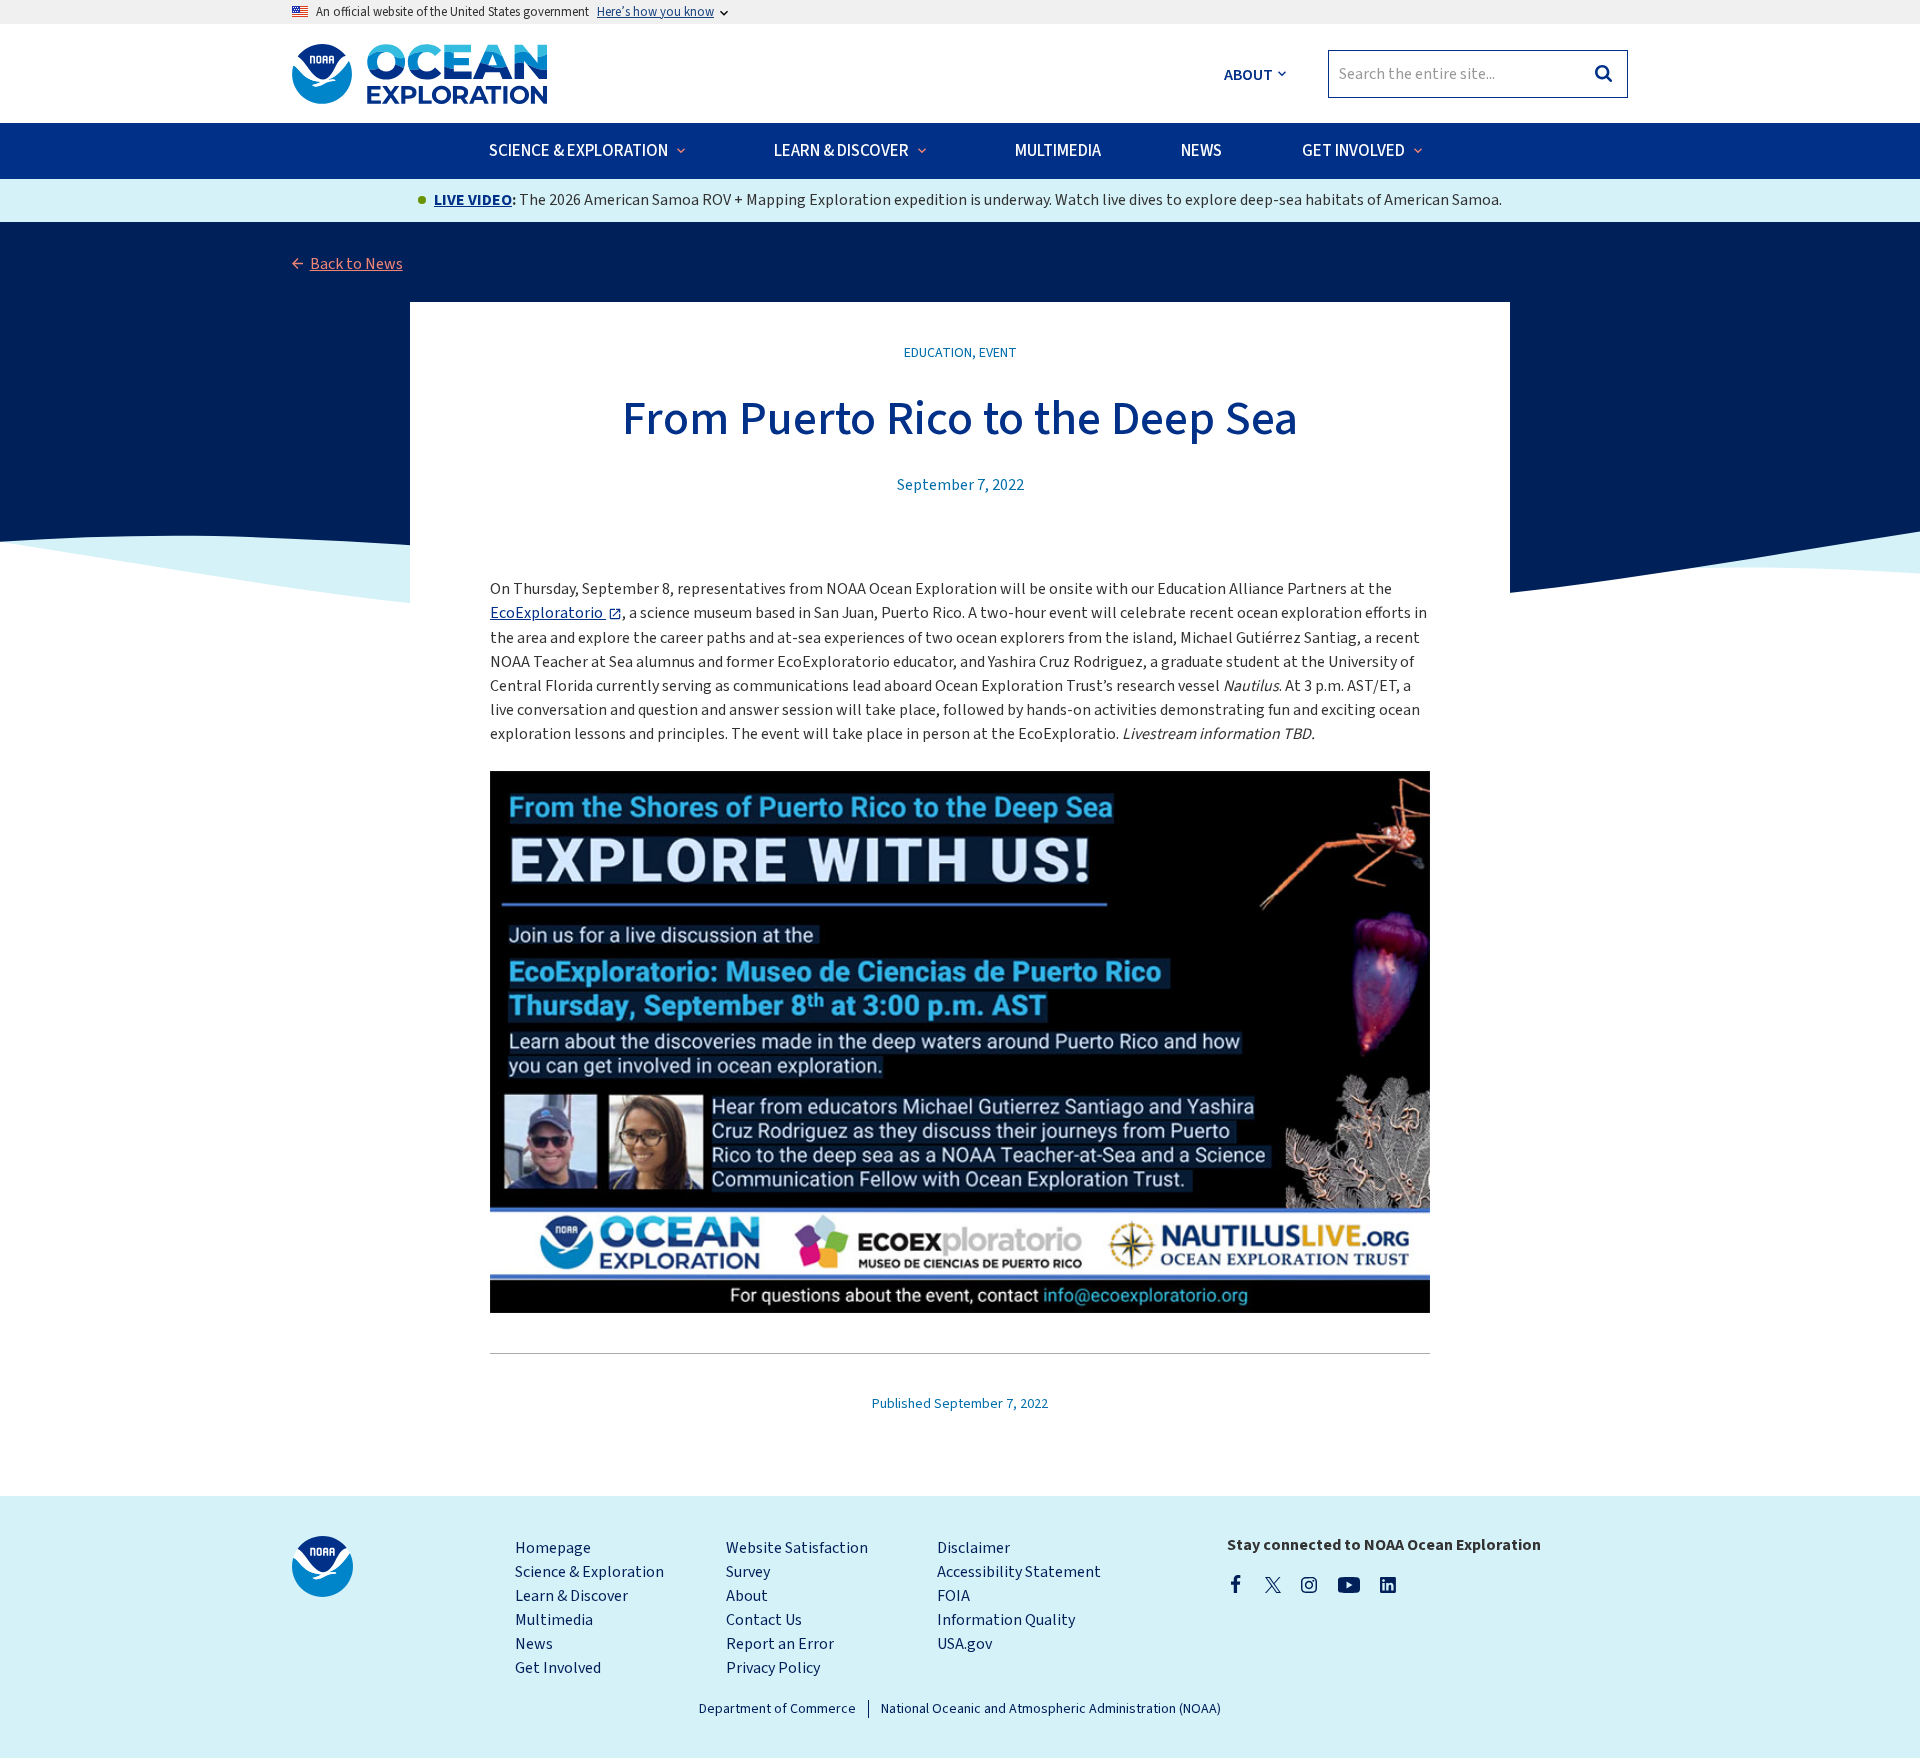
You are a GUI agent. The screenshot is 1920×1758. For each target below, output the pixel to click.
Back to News (356, 264)
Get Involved (558, 1668)
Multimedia (554, 1620)
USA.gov (964, 1644)
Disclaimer (973, 1548)
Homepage (553, 1548)
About (747, 1596)
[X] (1273, 1584)
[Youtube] (1348, 1584)
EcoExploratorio (548, 613)
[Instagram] (1309, 1584)
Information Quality (1006, 1620)
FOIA (953, 1596)
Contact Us (764, 1620)
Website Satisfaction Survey (797, 1560)
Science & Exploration (589, 1572)
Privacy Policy (773, 1668)
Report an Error (780, 1644)
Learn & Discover (571, 1596)
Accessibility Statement (1019, 1572)
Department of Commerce (777, 1709)
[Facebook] (1236, 1584)
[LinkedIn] (1388, 1584)
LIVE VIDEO (473, 200)
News (534, 1644)
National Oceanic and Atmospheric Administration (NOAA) (1051, 1709)
